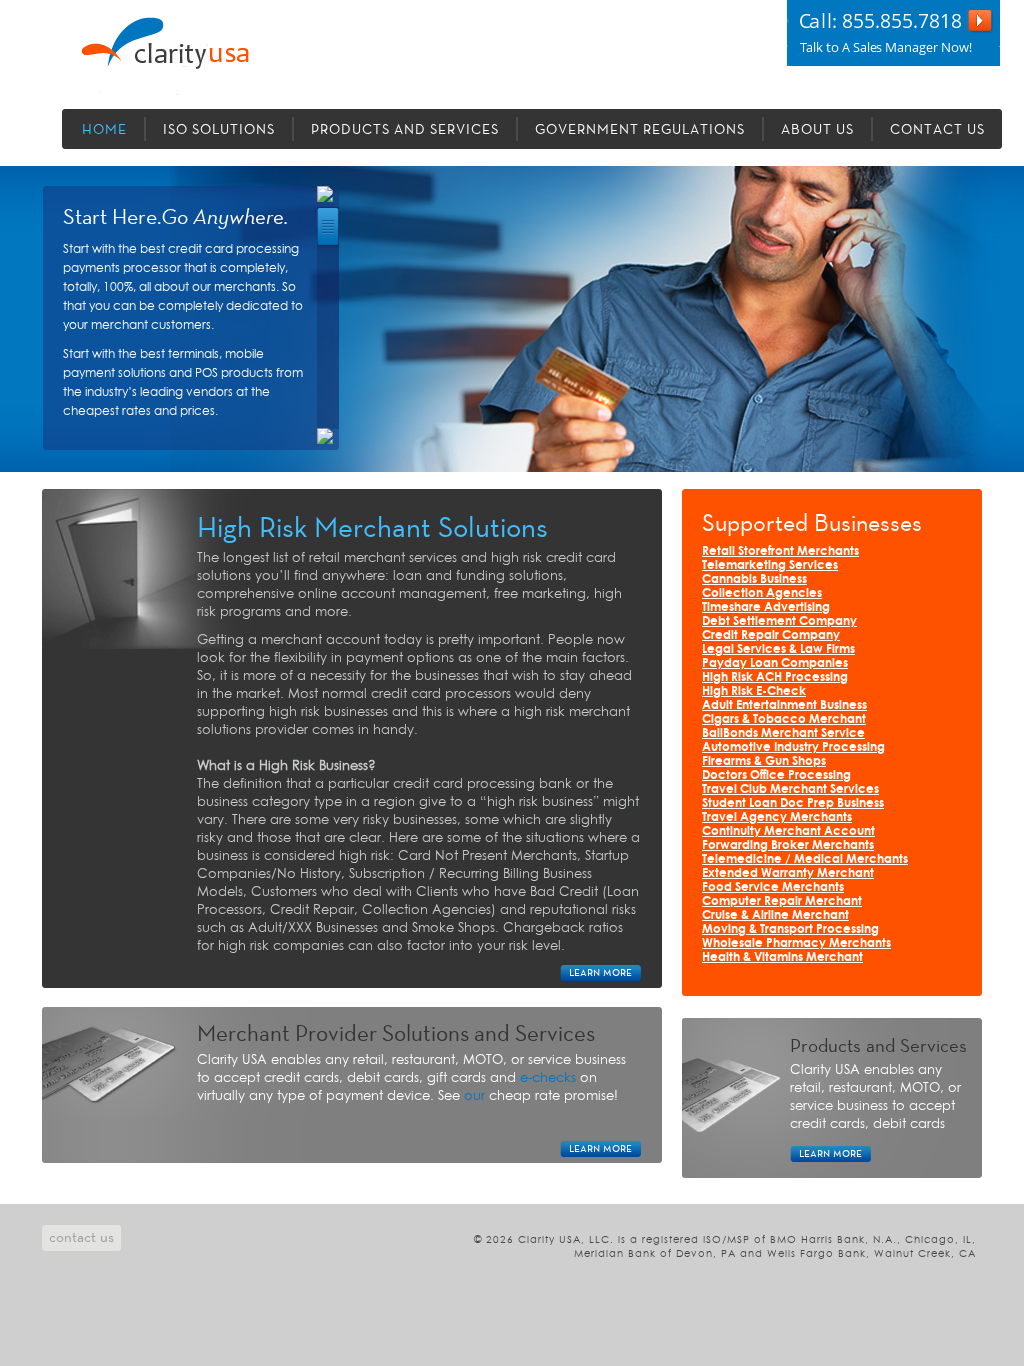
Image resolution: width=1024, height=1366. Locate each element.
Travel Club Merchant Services (790, 789)
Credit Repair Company (771, 635)
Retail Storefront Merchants (780, 551)
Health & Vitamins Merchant (782, 957)
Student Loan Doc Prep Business (793, 803)
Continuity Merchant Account (788, 831)
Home (104, 129)
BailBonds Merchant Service (783, 733)
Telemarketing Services (770, 565)
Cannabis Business (754, 579)
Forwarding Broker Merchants (788, 845)
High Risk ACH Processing (775, 677)
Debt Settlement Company (779, 621)
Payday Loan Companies (775, 663)
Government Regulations (640, 129)
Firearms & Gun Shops (764, 761)
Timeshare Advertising (766, 607)
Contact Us (937, 129)
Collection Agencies (762, 593)
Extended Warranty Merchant (788, 873)
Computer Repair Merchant (782, 901)
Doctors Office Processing (776, 775)
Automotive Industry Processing (793, 747)
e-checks (548, 1078)
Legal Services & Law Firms (778, 649)
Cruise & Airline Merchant (775, 915)
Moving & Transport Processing (790, 929)
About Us (817, 129)
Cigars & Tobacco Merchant (784, 719)
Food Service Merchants (773, 887)
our (474, 1096)
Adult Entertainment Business (784, 705)
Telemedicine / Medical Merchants (805, 859)
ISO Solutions (219, 129)
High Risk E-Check (754, 691)
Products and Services (405, 129)
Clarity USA (193, 56)
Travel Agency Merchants (777, 817)
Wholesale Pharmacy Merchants (796, 943)
